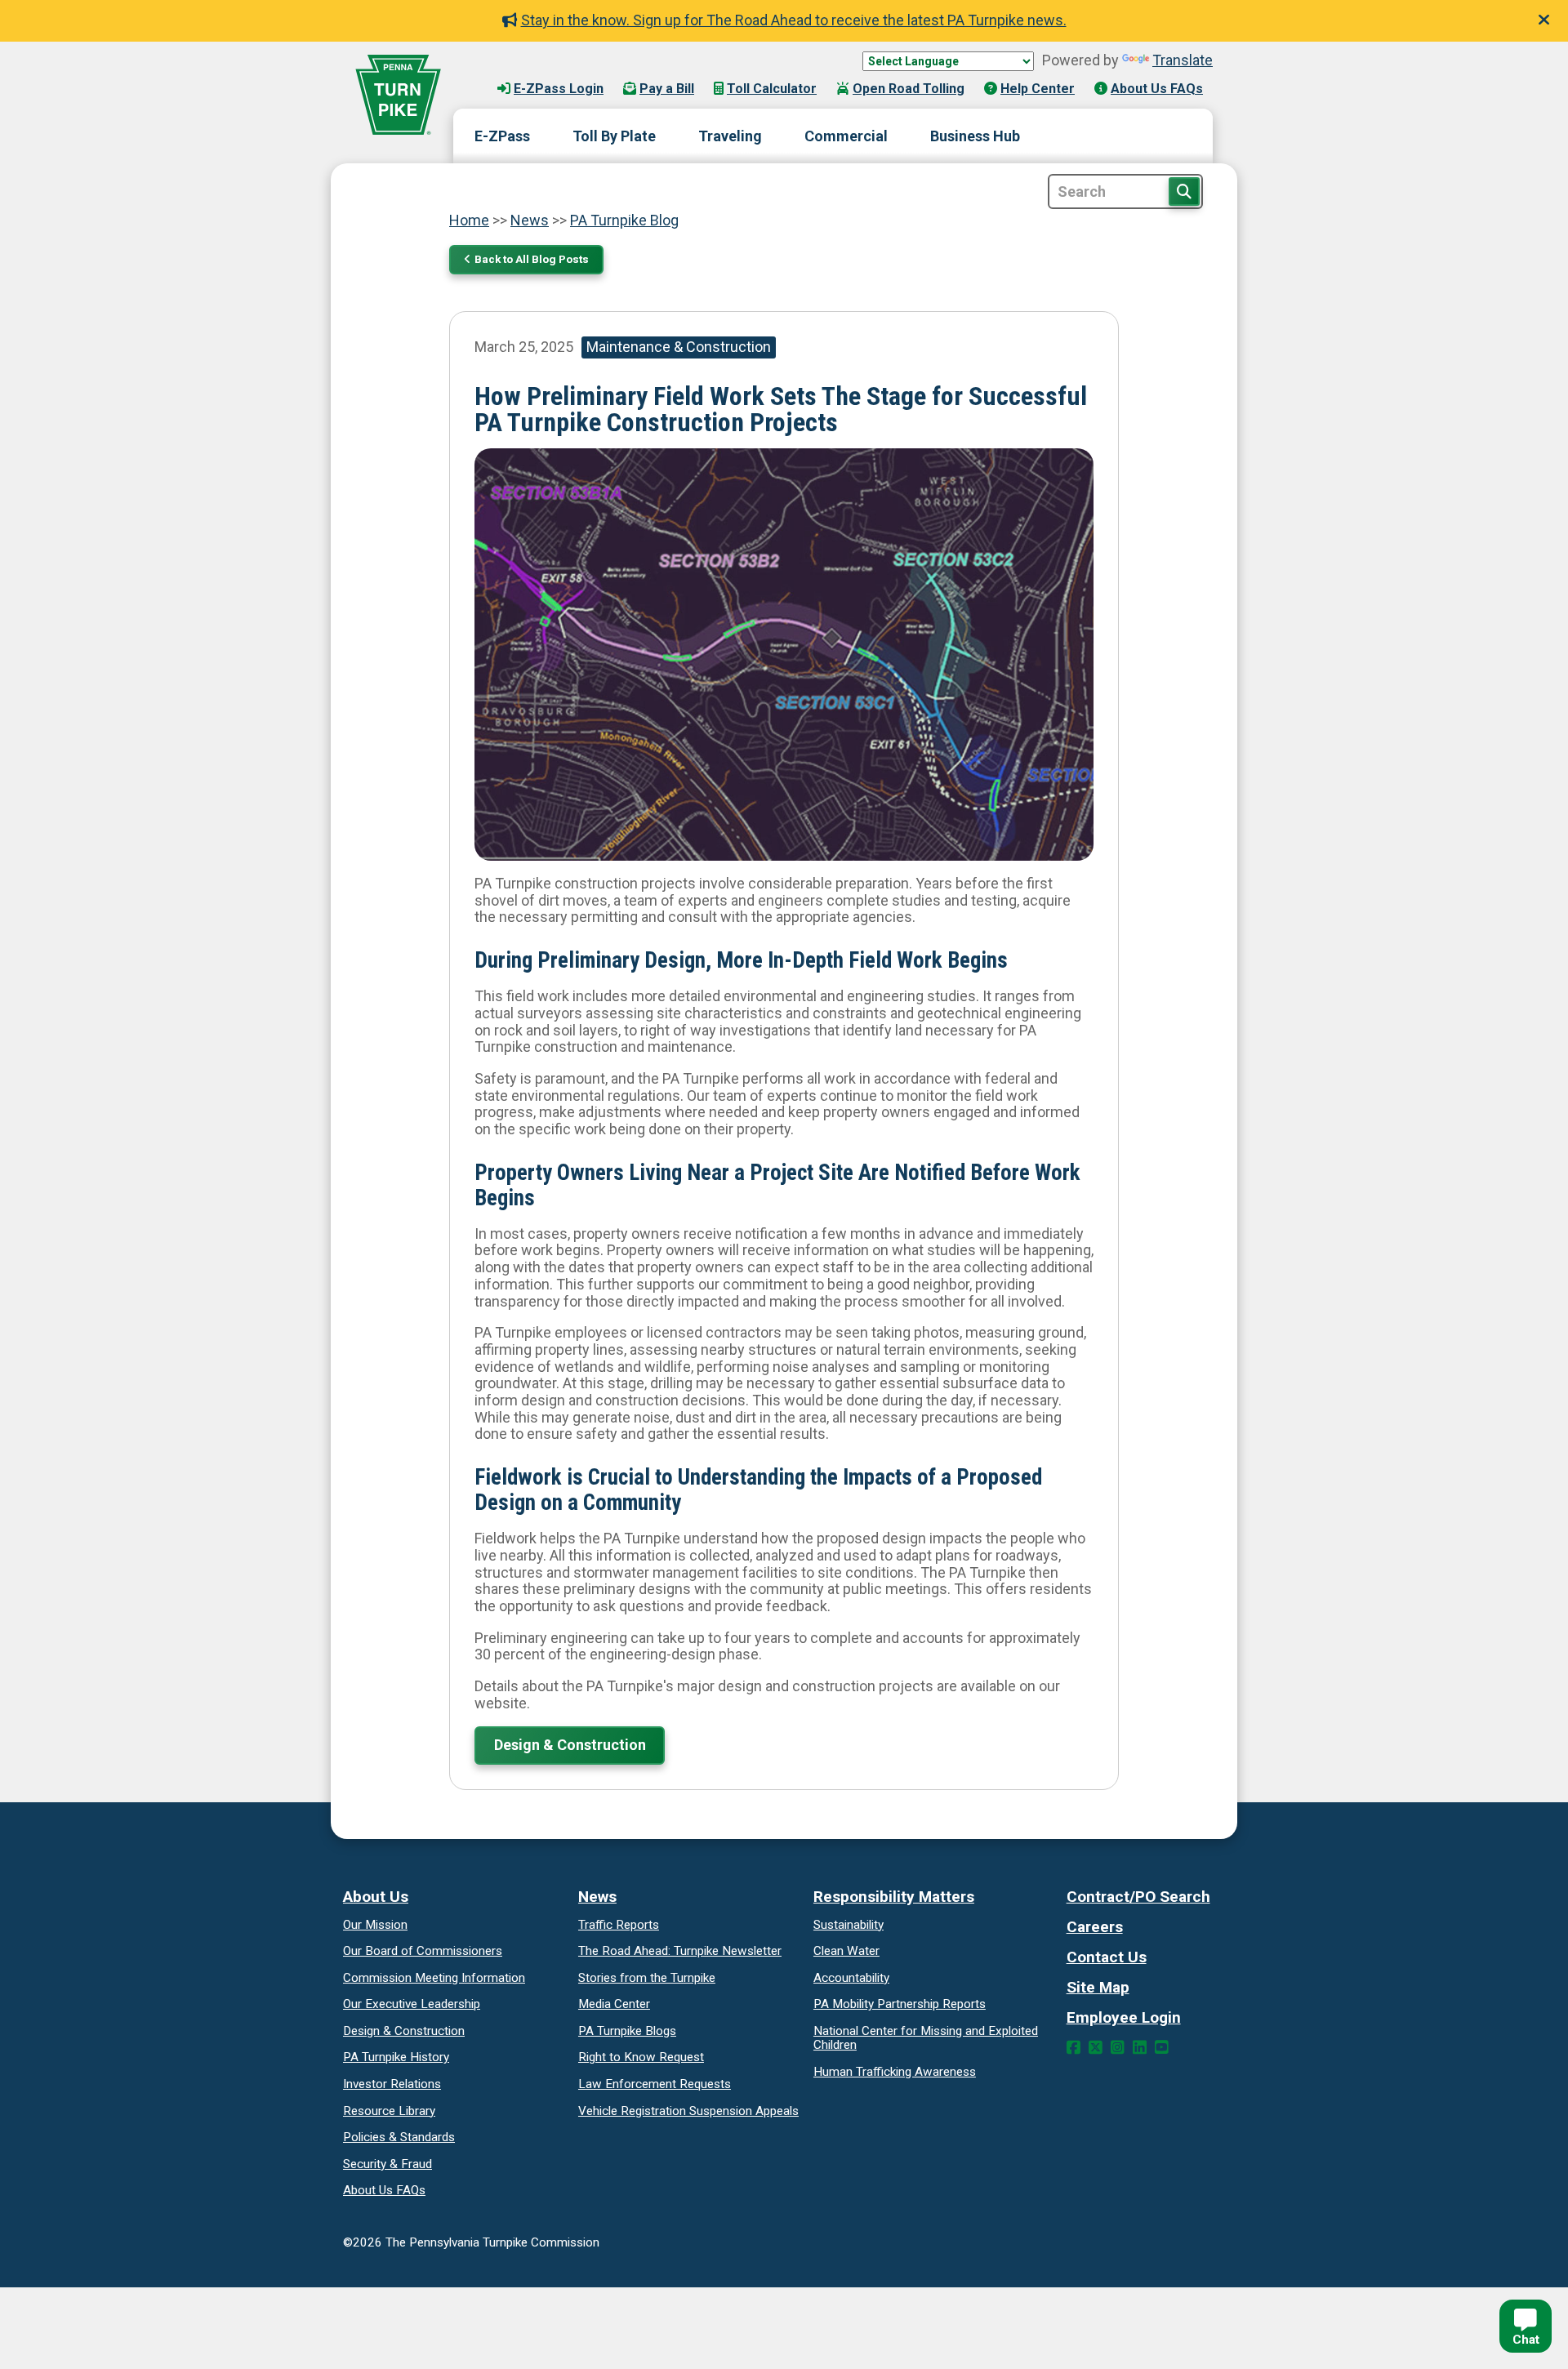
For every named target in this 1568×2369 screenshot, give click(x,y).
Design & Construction (570, 1745)
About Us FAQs (1157, 89)
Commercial (846, 136)
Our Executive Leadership (412, 2004)
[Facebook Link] (1074, 2048)
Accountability (851, 1978)
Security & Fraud (388, 2164)
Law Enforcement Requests (655, 2084)
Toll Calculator (772, 89)
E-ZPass (502, 136)
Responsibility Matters (894, 1897)
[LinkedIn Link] (1140, 2048)
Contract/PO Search (1138, 1897)
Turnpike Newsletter (680, 1951)
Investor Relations (392, 2084)
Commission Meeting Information (434, 1978)
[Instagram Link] (1118, 2048)
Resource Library (389, 2111)
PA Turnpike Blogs (627, 2031)
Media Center (614, 2004)
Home (469, 220)
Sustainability (849, 1925)
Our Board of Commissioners (423, 1951)
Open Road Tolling (909, 89)
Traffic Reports (619, 1925)
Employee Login (1124, 2017)
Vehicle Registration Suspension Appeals (688, 2111)
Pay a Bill (667, 89)
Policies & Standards (399, 2137)
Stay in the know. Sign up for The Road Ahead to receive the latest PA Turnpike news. (794, 20)
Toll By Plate (614, 136)
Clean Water (846, 1951)
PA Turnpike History (396, 2057)
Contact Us (1107, 1957)
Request (641, 2057)
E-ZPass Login (559, 89)
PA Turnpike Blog (624, 220)
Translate (1183, 60)
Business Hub (975, 136)
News (530, 220)
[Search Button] (1184, 191)
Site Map (1098, 1987)
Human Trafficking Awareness (895, 2072)
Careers (1095, 1927)
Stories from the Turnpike (647, 1978)
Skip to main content (538, 73)
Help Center (1038, 89)
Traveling (730, 136)
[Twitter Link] (1096, 2048)
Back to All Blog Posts (532, 259)
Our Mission (375, 1925)
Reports (900, 2004)
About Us (376, 1897)
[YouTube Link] (1162, 2048)
